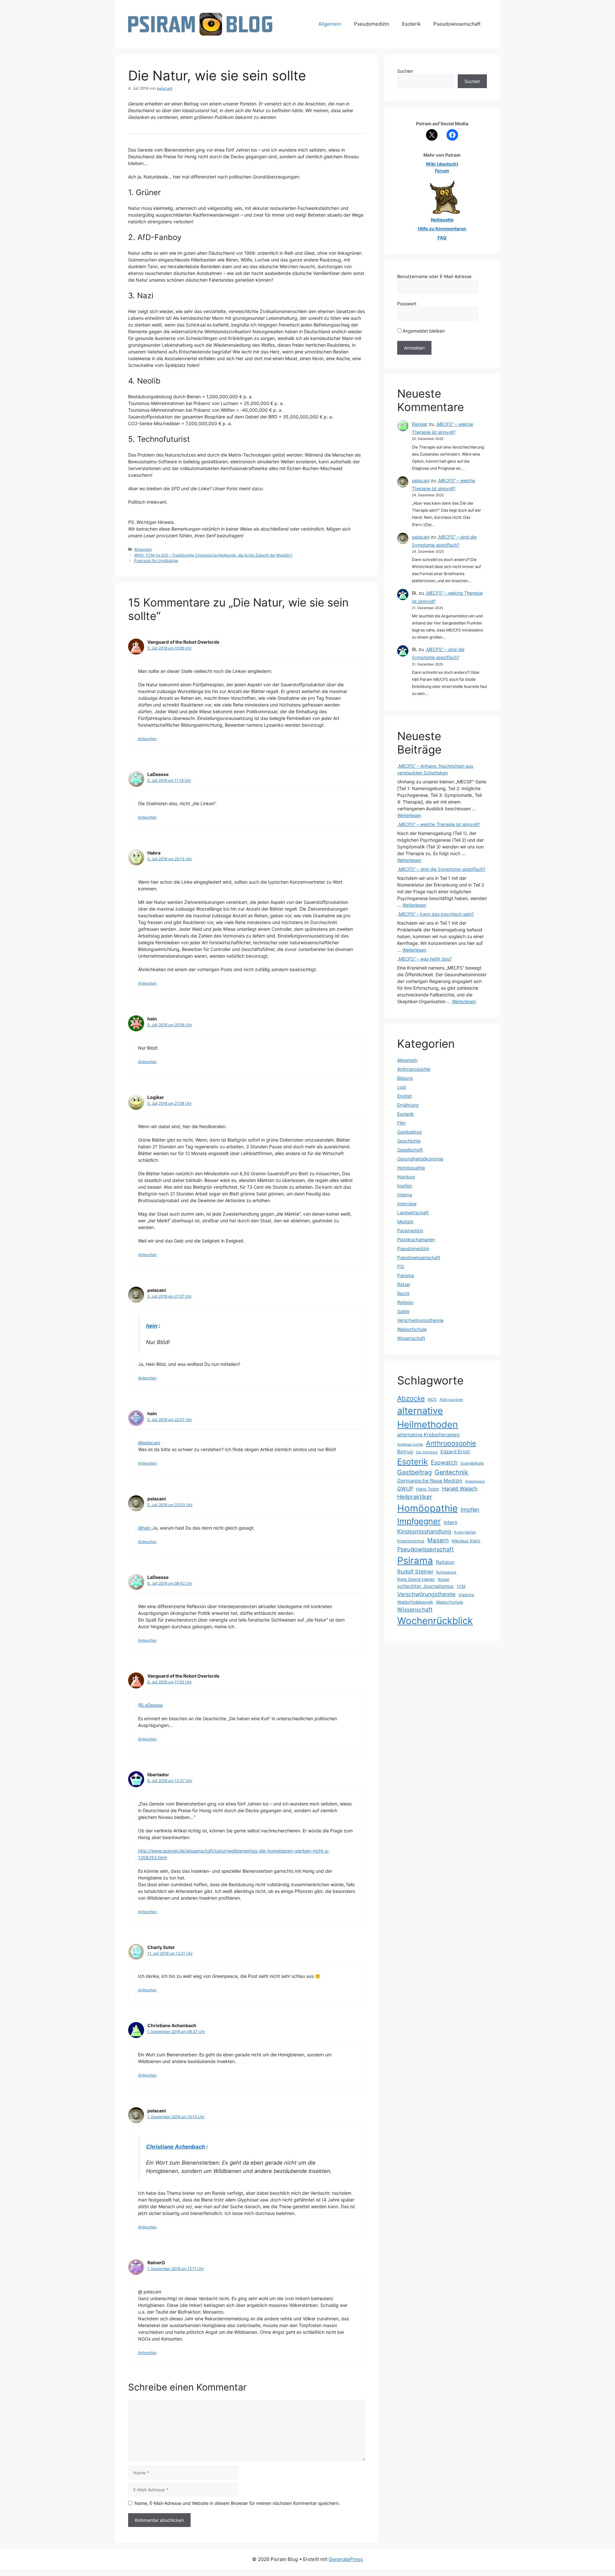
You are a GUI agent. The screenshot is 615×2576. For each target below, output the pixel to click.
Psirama (406, 1275)
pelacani (421, 480)
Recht (403, 1293)
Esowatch (444, 1462)
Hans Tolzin (428, 1489)
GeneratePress (346, 2559)
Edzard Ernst (455, 1452)
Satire (403, 1311)
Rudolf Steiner (415, 1572)
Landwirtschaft (413, 1213)
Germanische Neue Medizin (430, 1481)
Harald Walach (460, 1489)
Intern (451, 1522)
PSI (401, 1266)
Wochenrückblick (435, 1621)
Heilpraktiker (415, 1497)
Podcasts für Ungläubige (156, 561)
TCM (461, 1586)
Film (401, 1123)
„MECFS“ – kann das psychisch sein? (435, 914)
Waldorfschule (412, 1329)
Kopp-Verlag (465, 1532)
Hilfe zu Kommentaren (442, 229)
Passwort (407, 304)
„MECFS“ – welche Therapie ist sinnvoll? (439, 824)
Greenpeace (475, 1481)
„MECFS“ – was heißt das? (424, 959)
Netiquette (442, 220)
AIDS (432, 1399)
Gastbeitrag (410, 1132)
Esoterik (411, 24)
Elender (420, 424)
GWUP (405, 1489)
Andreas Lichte (410, 1444)
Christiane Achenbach (176, 2147)
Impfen (405, 1186)
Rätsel (404, 1284)
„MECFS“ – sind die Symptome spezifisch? (441, 869)
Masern (438, 1540)
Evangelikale (472, 1463)
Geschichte (409, 1141)
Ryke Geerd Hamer (416, 1579)
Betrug (405, 1452)
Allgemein (330, 24)
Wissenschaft (411, 1338)
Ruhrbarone (446, 1572)
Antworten (147, 739)
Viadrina (466, 1595)
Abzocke (411, 1398)
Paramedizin (410, 1230)
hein (152, 1326)
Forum (442, 171)
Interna (405, 1195)
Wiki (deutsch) (442, 164)
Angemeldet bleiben (423, 331)
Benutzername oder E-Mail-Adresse (434, 276)
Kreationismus (411, 1541)
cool (402, 1087)
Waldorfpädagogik (415, 1602)
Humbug (406, 1177)
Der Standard (427, 1452)
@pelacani (149, 1443)
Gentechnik (451, 1472)
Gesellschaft (410, 1150)
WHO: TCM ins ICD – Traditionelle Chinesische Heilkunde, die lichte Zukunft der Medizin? (213, 555)
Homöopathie (411, 1168)
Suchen (405, 71)
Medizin (405, 1222)
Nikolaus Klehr (466, 1541)
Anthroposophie (414, 1069)
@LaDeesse (150, 1705)
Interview (407, 1204)
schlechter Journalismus (425, 1586)
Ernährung (408, 1105)
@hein (145, 1528)
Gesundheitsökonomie (420, 1159)
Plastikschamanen (416, 1239)
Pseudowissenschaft (457, 24)
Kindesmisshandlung (424, 1531)
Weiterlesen (409, 815)
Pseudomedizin (372, 24)
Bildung (405, 1078)
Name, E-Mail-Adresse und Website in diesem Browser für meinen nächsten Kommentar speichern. (237, 2503)
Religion (405, 1302)
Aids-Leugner (451, 1399)
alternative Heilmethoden (428, 1417)
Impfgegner (419, 1521)
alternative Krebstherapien (428, 1435)
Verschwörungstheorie (420, 1320)
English (405, 1096)
